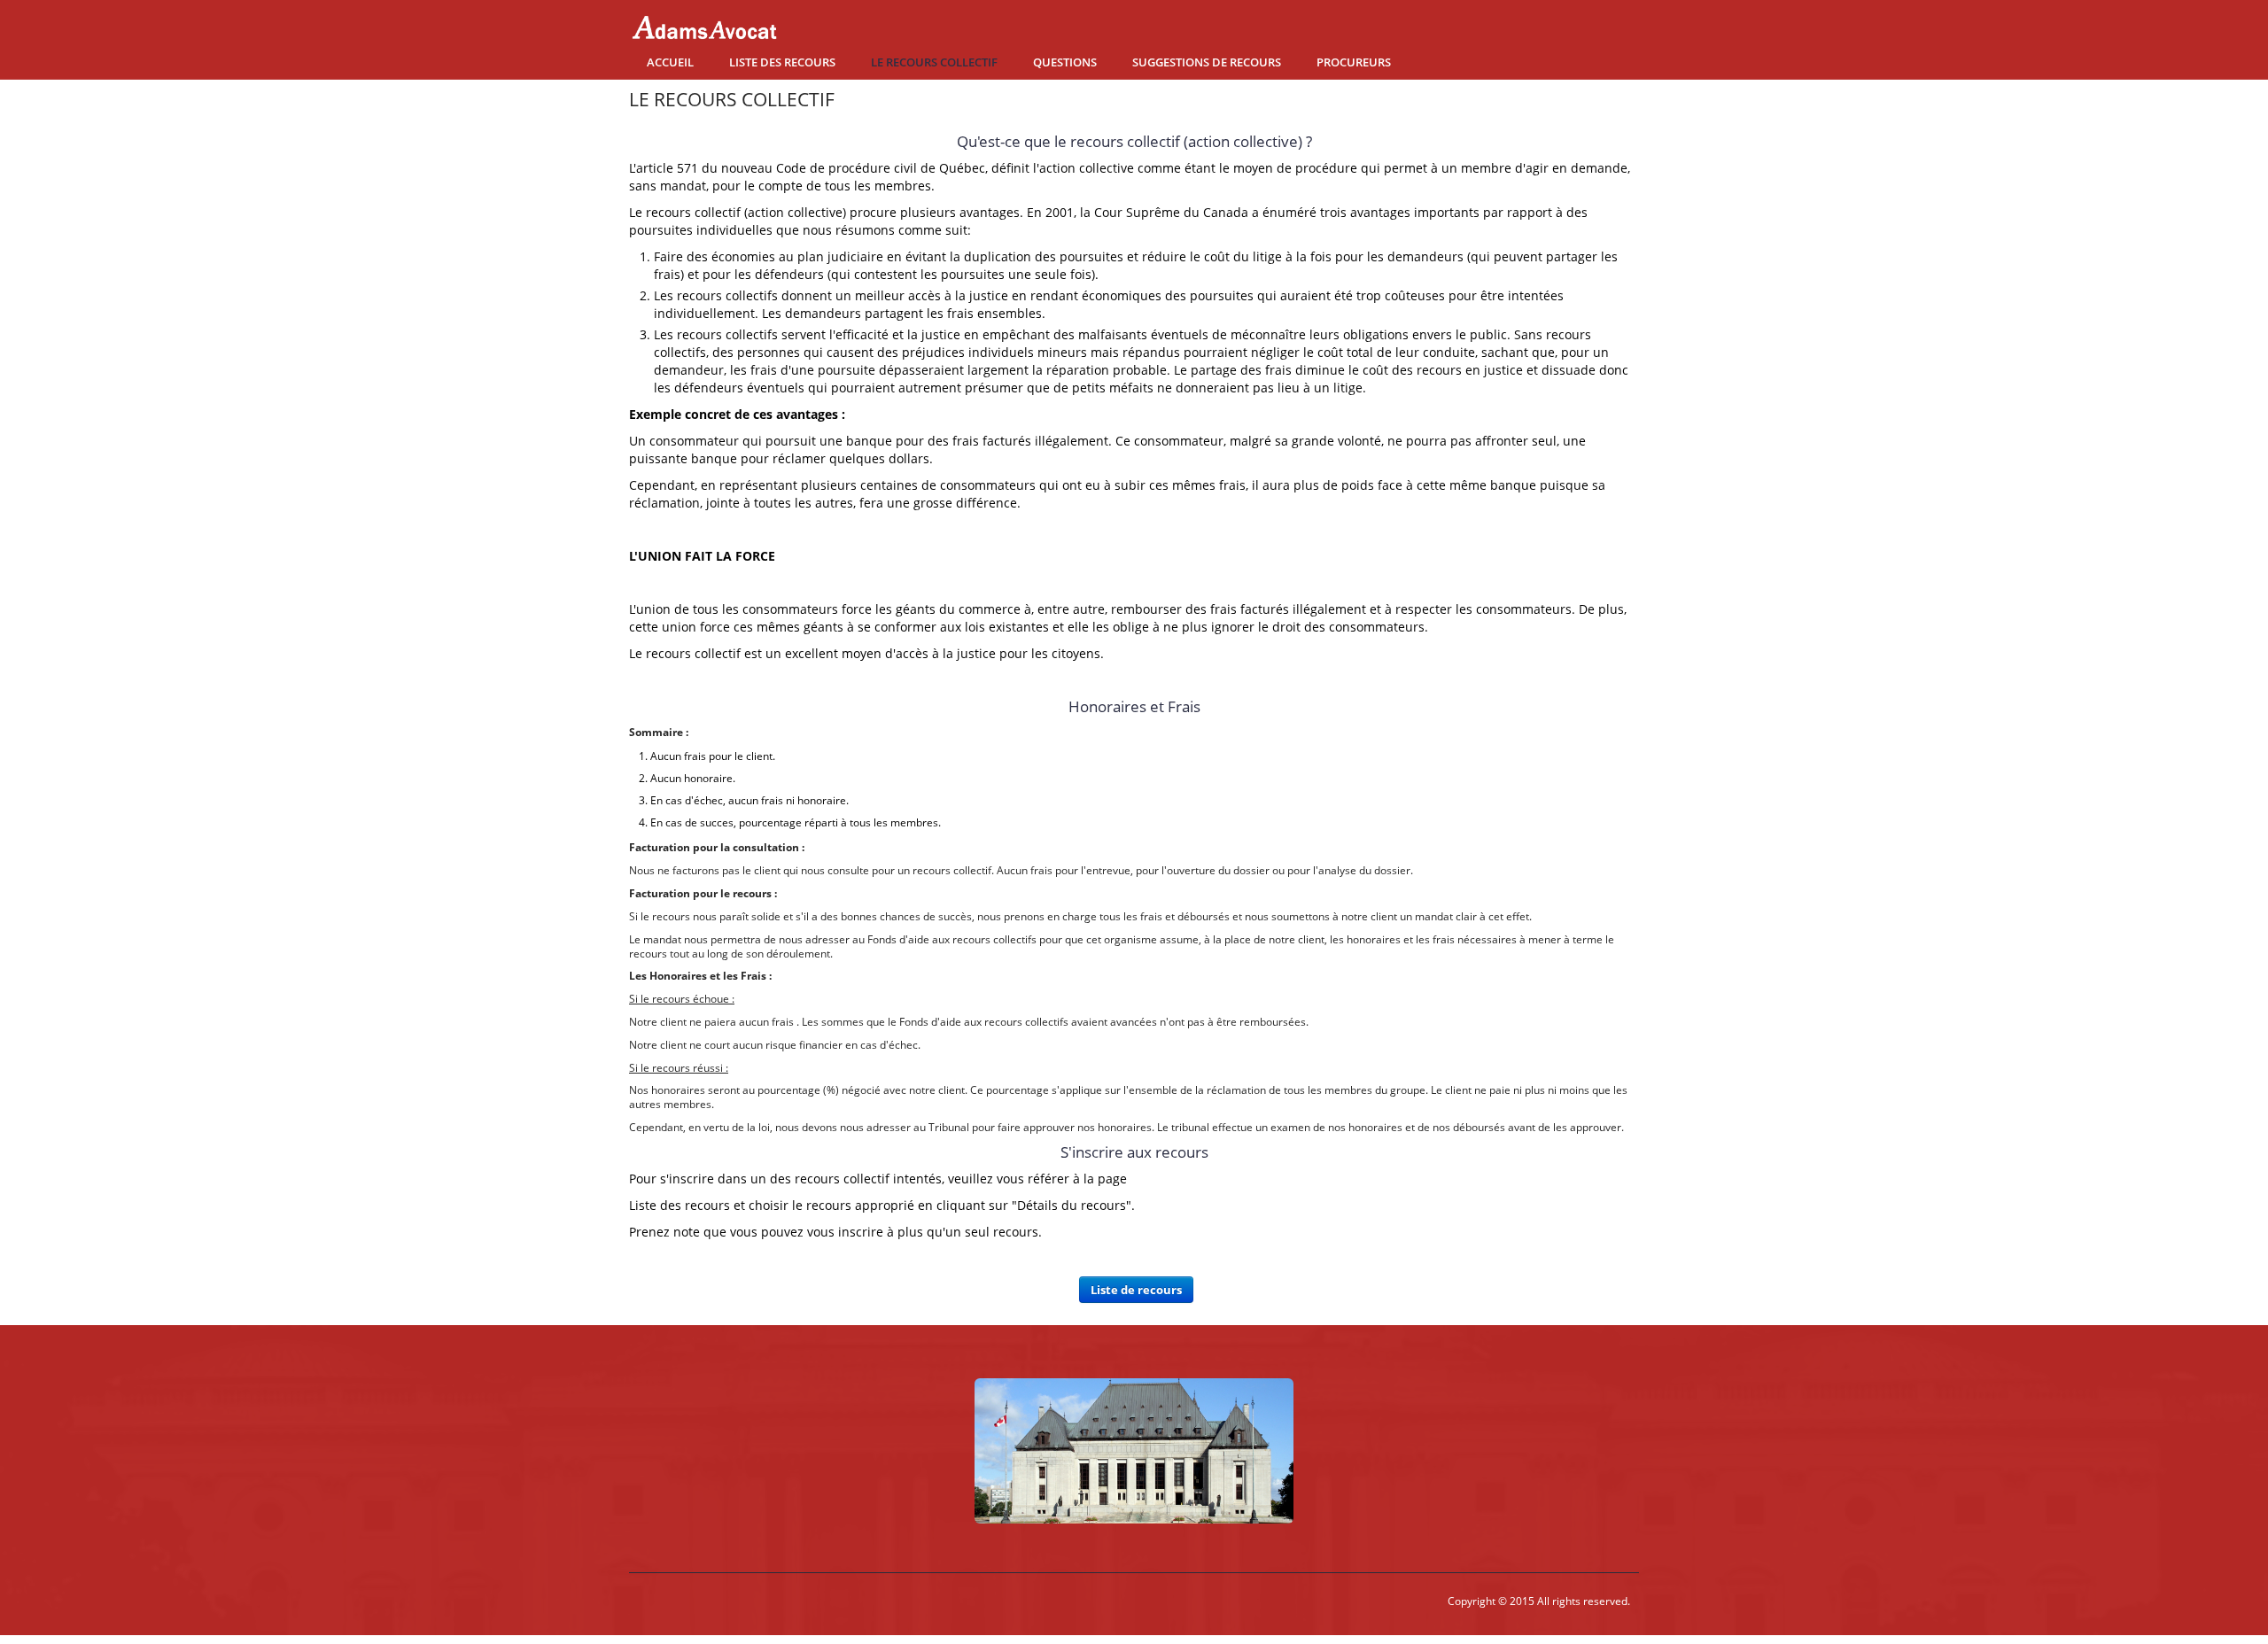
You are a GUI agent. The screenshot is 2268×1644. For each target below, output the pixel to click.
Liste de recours (1136, 1294)
